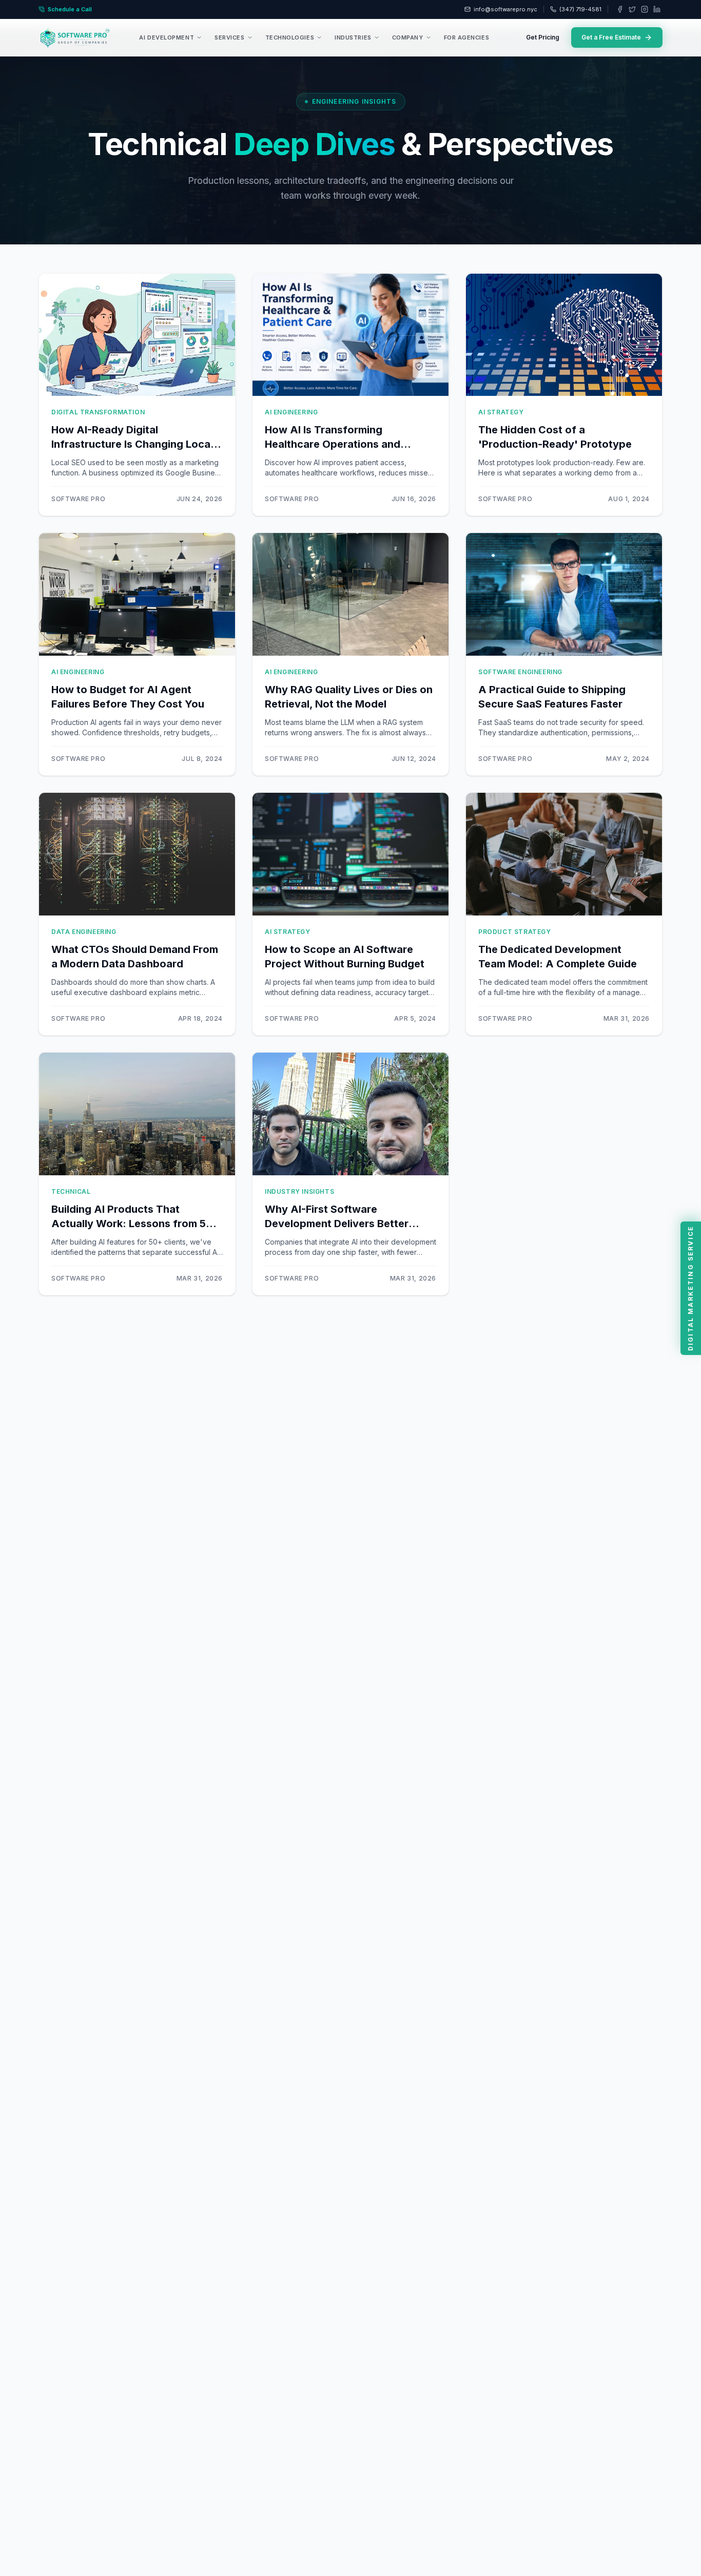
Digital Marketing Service (690, 1288)
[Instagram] (645, 9)
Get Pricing (543, 37)
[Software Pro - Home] (75, 37)
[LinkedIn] (657, 9)
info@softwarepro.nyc (505, 9)
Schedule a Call (70, 9)
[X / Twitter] (632, 9)
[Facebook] (620, 9)
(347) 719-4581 (580, 9)
